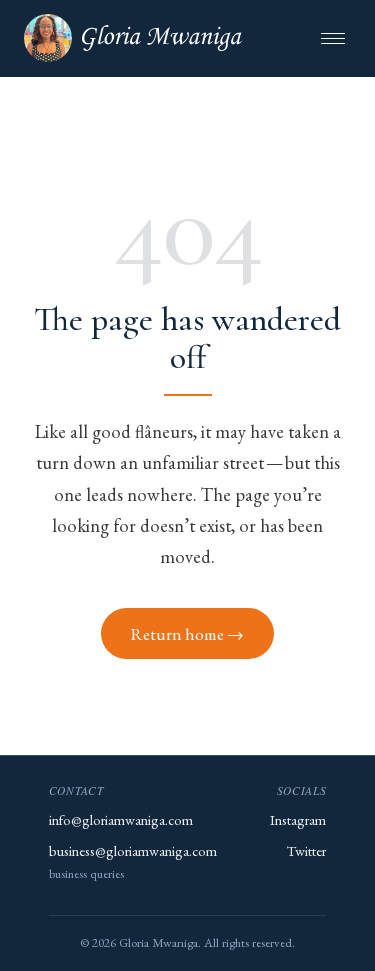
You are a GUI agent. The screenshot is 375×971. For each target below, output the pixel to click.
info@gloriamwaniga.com (121, 819)
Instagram (298, 819)
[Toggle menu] (333, 38)
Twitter (306, 850)
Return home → (187, 634)
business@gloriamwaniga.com (133, 850)
